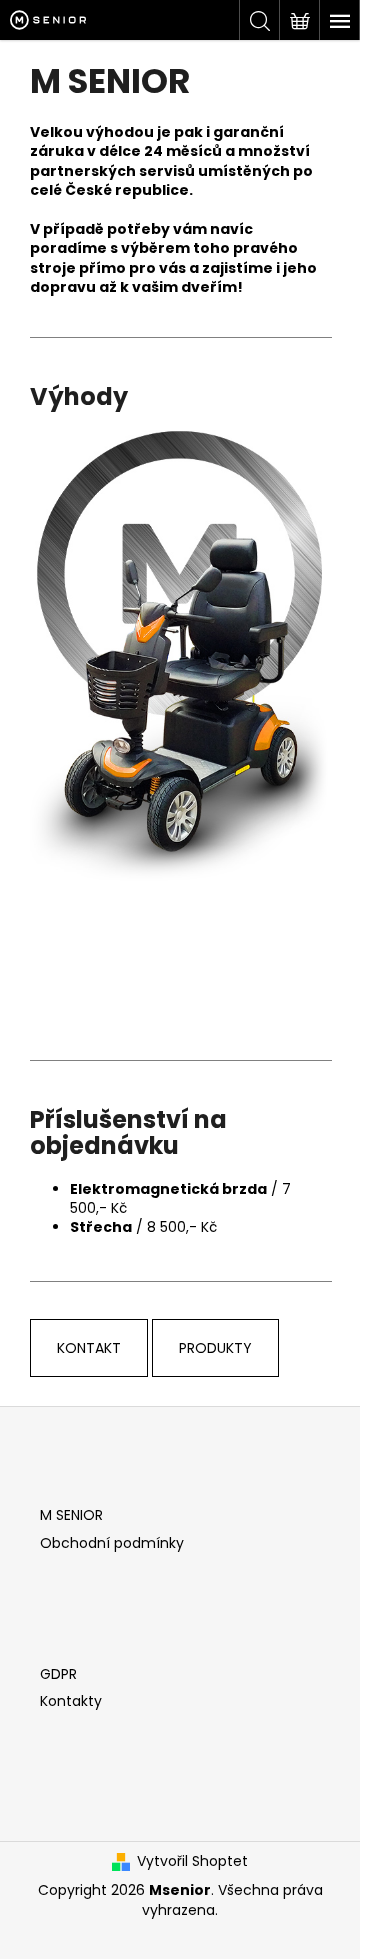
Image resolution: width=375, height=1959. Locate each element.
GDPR (58, 1674)
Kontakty (71, 1701)
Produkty (215, 1348)
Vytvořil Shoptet (192, 1861)
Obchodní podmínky (112, 1543)
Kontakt (89, 1348)
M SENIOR (71, 1515)
